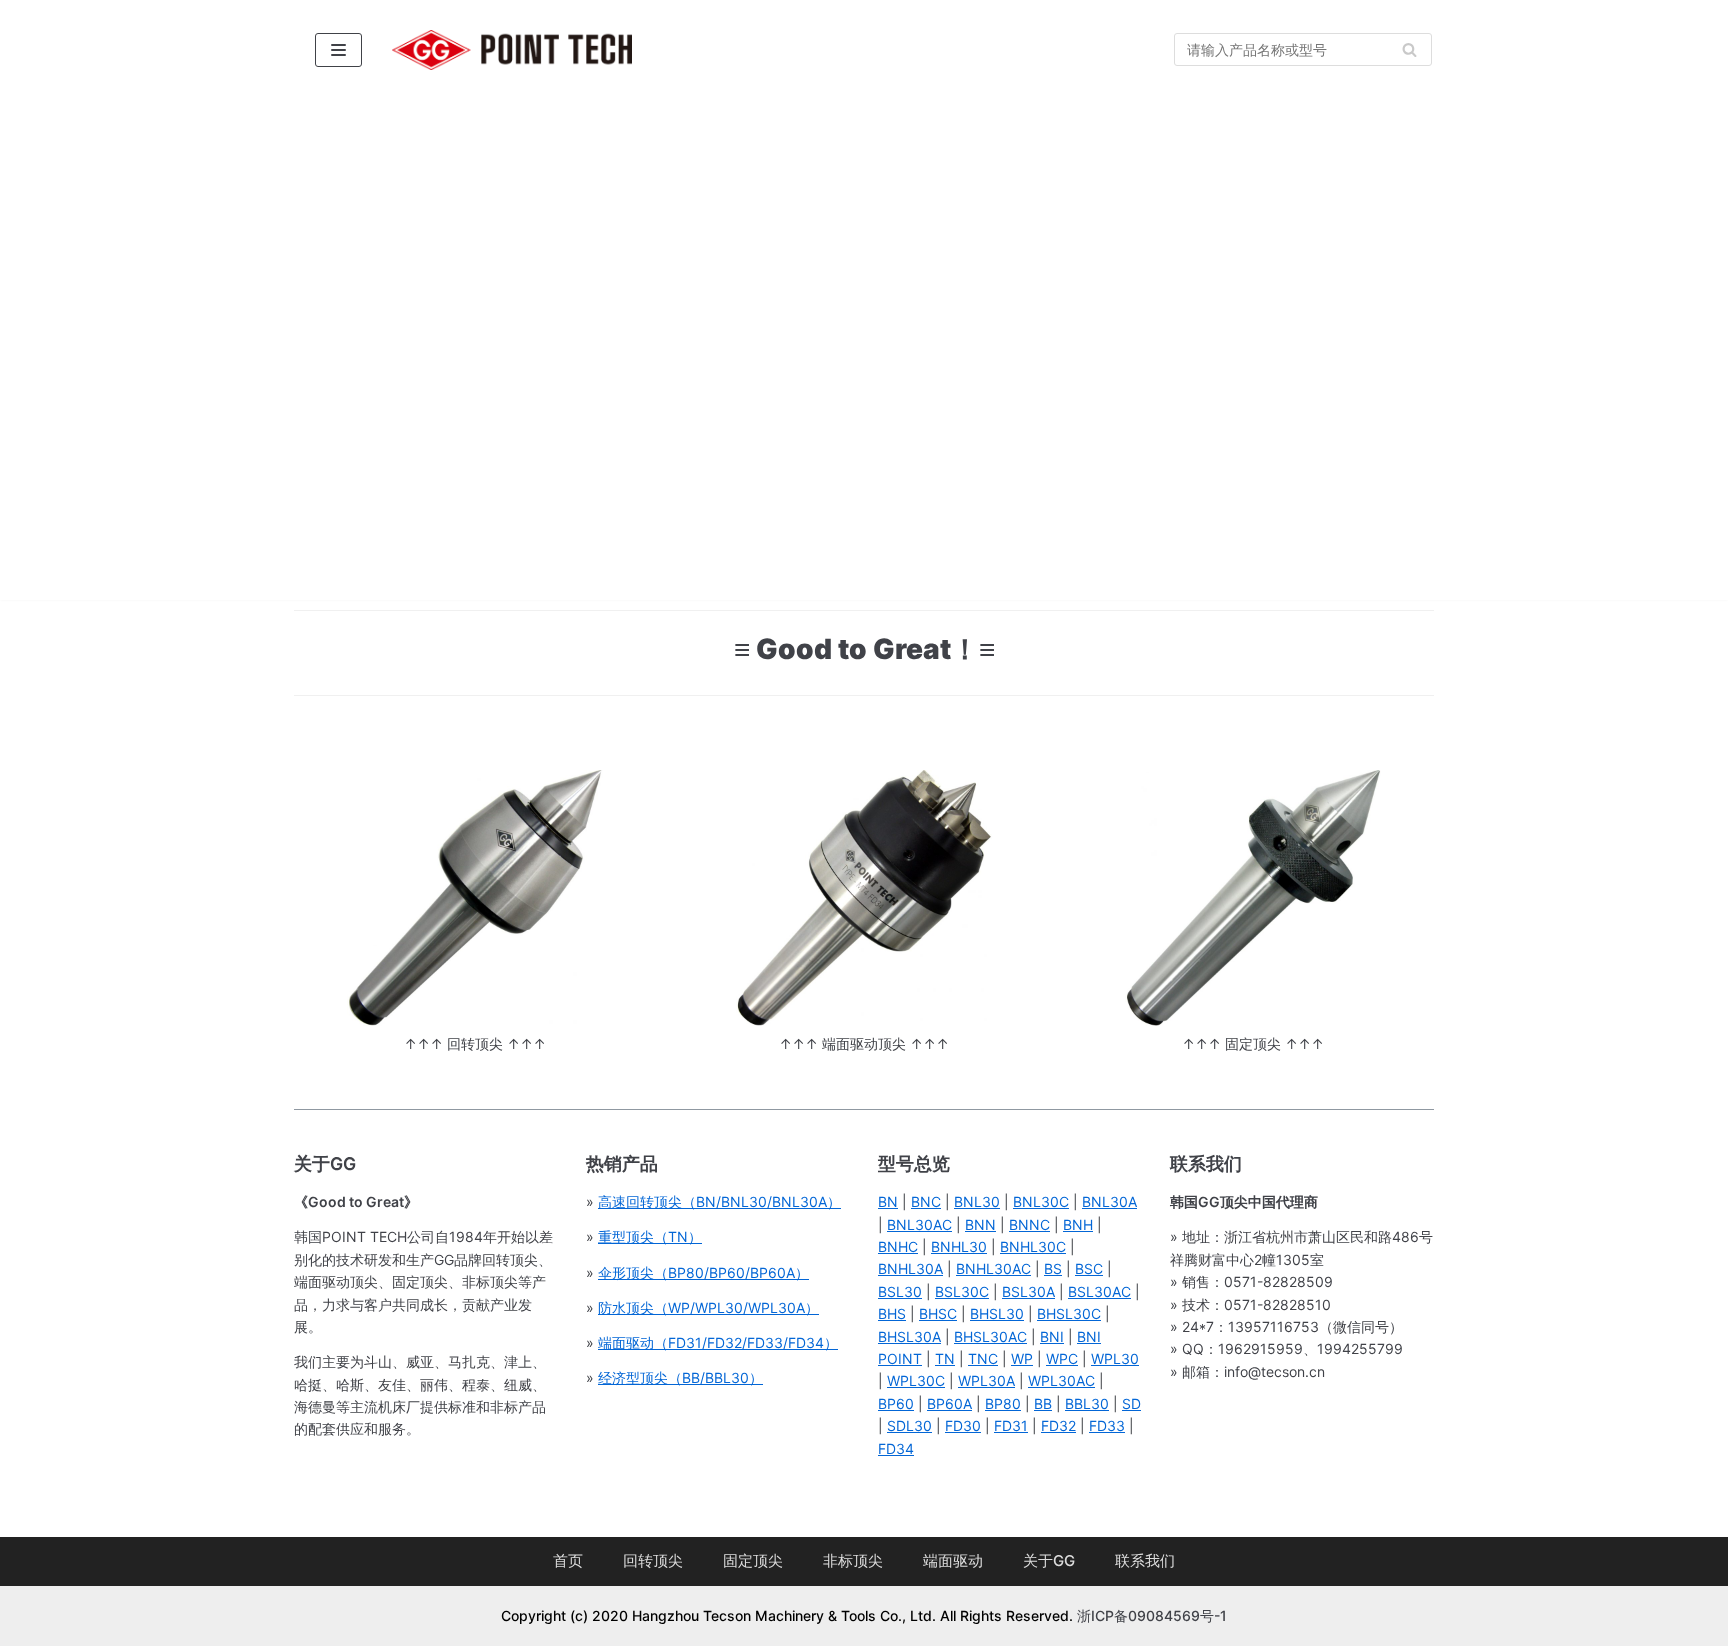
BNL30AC (919, 1224)
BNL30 (977, 1201)
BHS (892, 1313)
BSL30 (900, 1291)
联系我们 (1145, 1560)
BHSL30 (997, 1313)
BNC (926, 1201)
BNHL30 (959, 1246)
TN (945, 1358)
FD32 (1058, 1425)
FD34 (896, 1448)
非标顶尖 (853, 1560)
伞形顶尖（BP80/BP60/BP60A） (703, 1272)
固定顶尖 (753, 1560)
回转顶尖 (653, 1560)
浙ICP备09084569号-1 (1152, 1615)
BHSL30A (909, 1336)
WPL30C (916, 1380)
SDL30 (909, 1425)
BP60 (896, 1403)
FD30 (963, 1425)
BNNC (1029, 1224)
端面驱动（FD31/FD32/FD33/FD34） (718, 1342)
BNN (980, 1224)
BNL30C (1041, 1201)
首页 (568, 1560)
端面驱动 (953, 1560)
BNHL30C (1033, 1246)
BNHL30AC (993, 1268)
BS (1053, 1268)
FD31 (1011, 1425)
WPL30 (1115, 1358)
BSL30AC (1099, 1291)
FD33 (1107, 1425)
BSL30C (962, 1291)
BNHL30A (910, 1268)
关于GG (1049, 1560)
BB (1043, 1403)
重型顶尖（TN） (650, 1236)
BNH (1078, 1224)
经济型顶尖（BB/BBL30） (680, 1377)
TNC (983, 1358)
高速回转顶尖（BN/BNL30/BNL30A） (719, 1201)
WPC (1062, 1358)
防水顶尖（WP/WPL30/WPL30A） (708, 1307)
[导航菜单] (338, 50)
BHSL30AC (990, 1336)
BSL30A (1028, 1291)
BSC (1089, 1268)
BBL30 (1087, 1403)
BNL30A (1109, 1201)
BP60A (949, 1403)
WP (1022, 1358)
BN (888, 1201)
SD (1131, 1403)
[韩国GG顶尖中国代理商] (512, 50)
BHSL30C (1069, 1313)
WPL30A (986, 1380)
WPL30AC (1061, 1380)
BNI (1052, 1336)
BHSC (938, 1313)
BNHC (898, 1246)
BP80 (1003, 1403)
